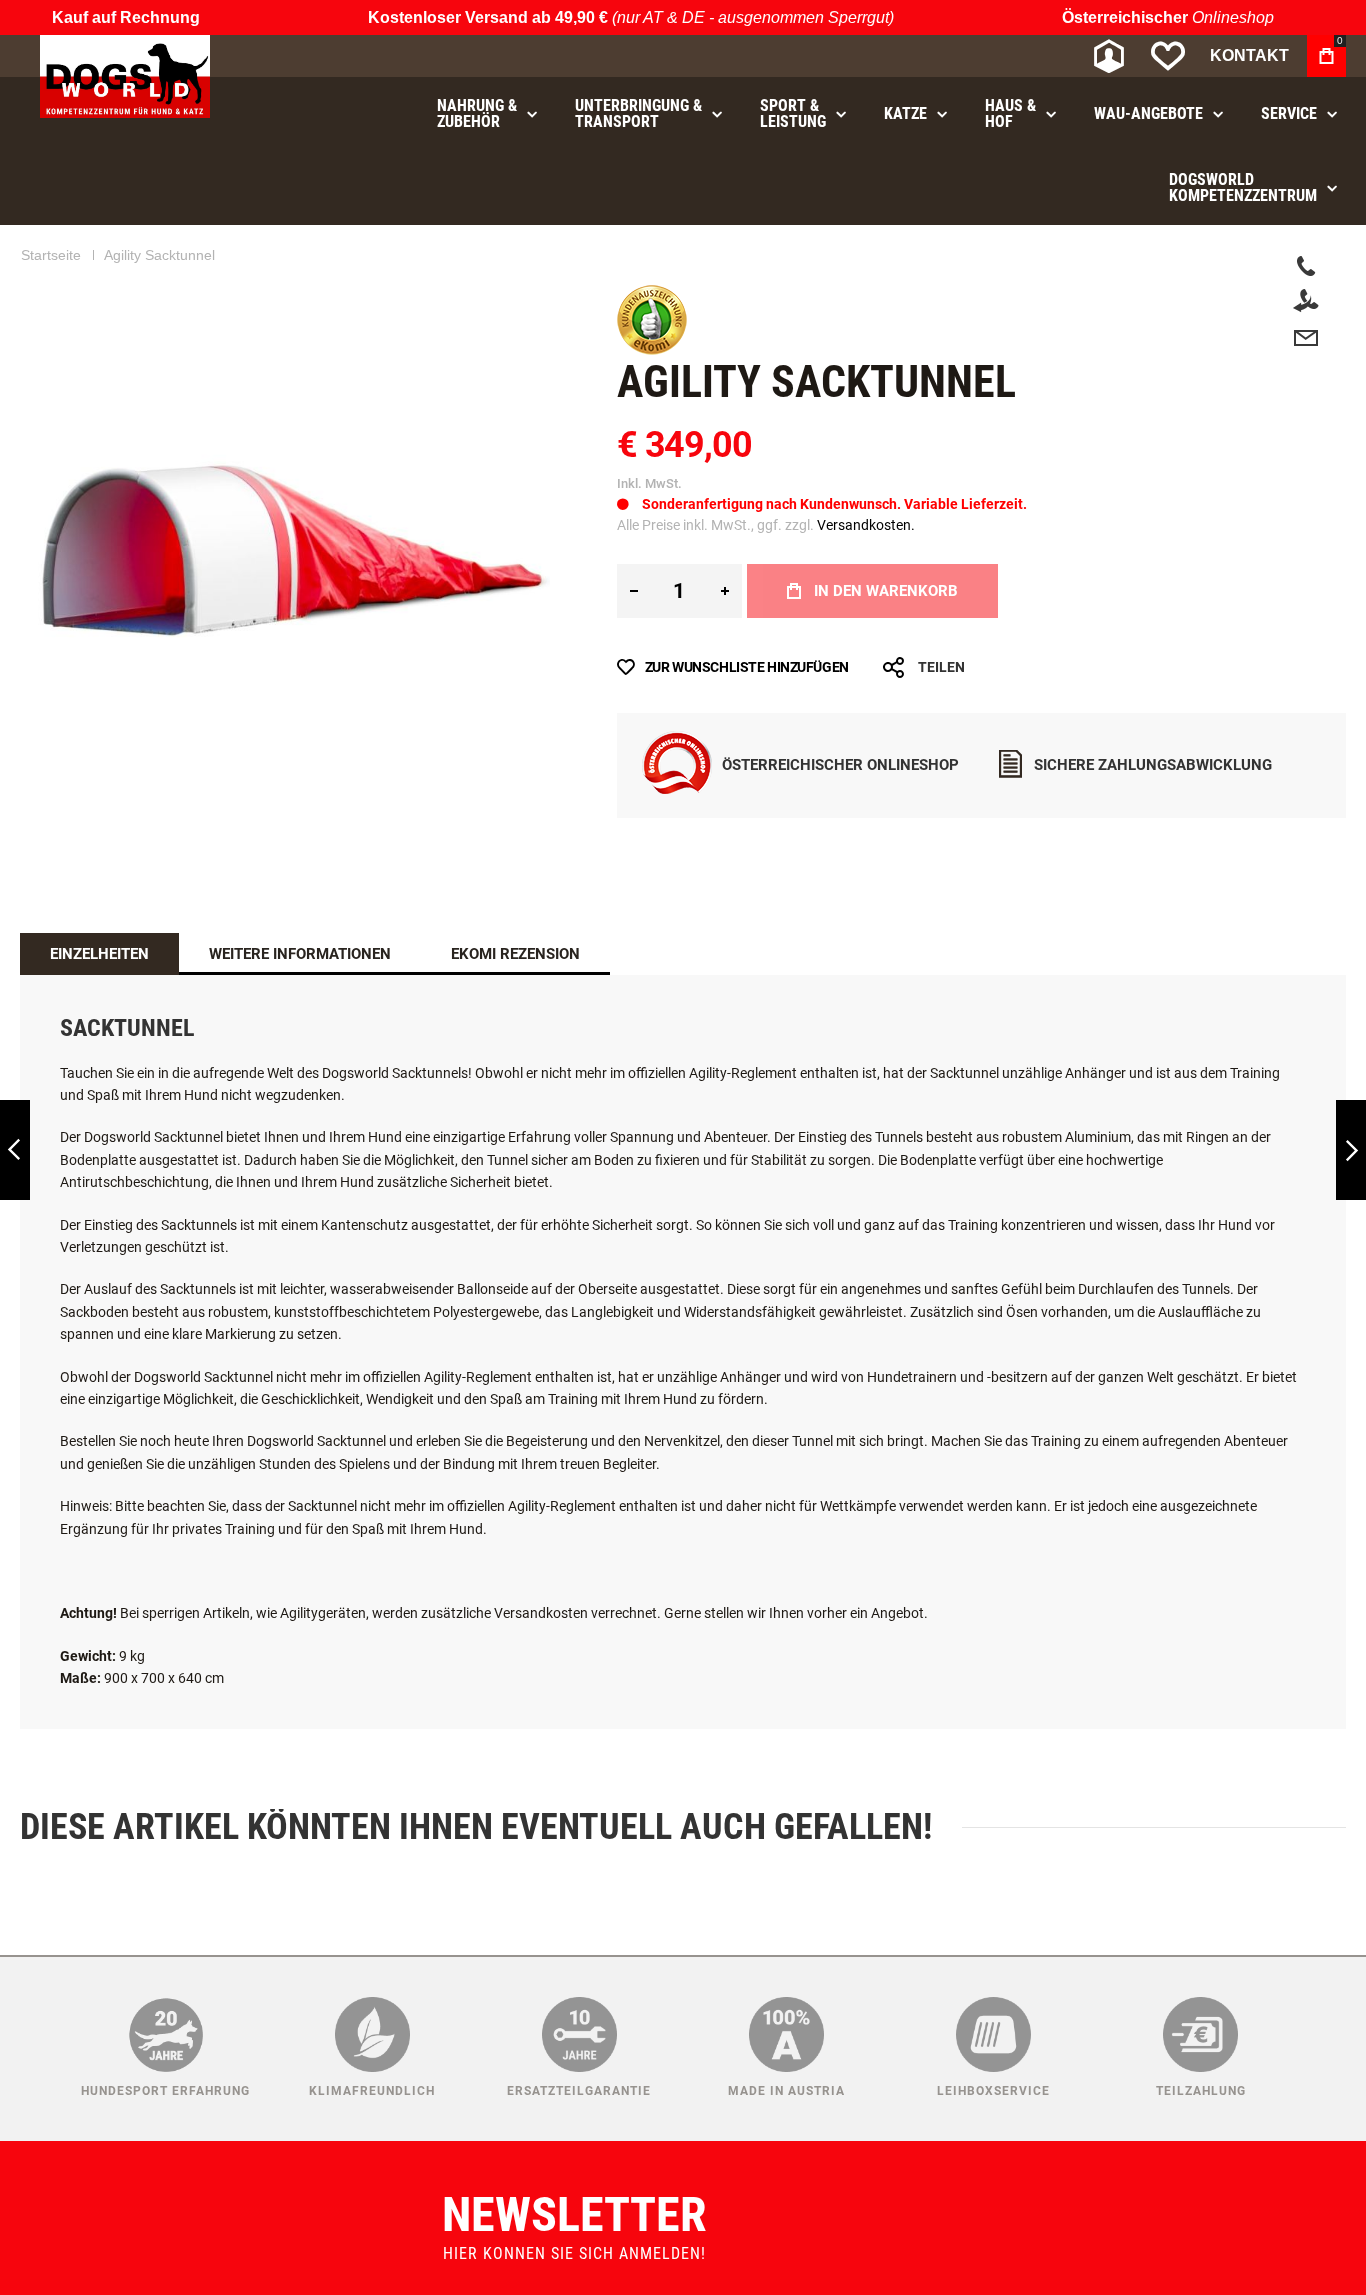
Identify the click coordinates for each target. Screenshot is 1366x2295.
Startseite (51, 255)
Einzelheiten (99, 954)
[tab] (99, 954)
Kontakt (1249, 55)
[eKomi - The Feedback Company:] (652, 350)
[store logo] (125, 76)
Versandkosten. (866, 525)
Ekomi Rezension (515, 954)
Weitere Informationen (300, 954)
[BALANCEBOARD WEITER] (1351, 1150)
